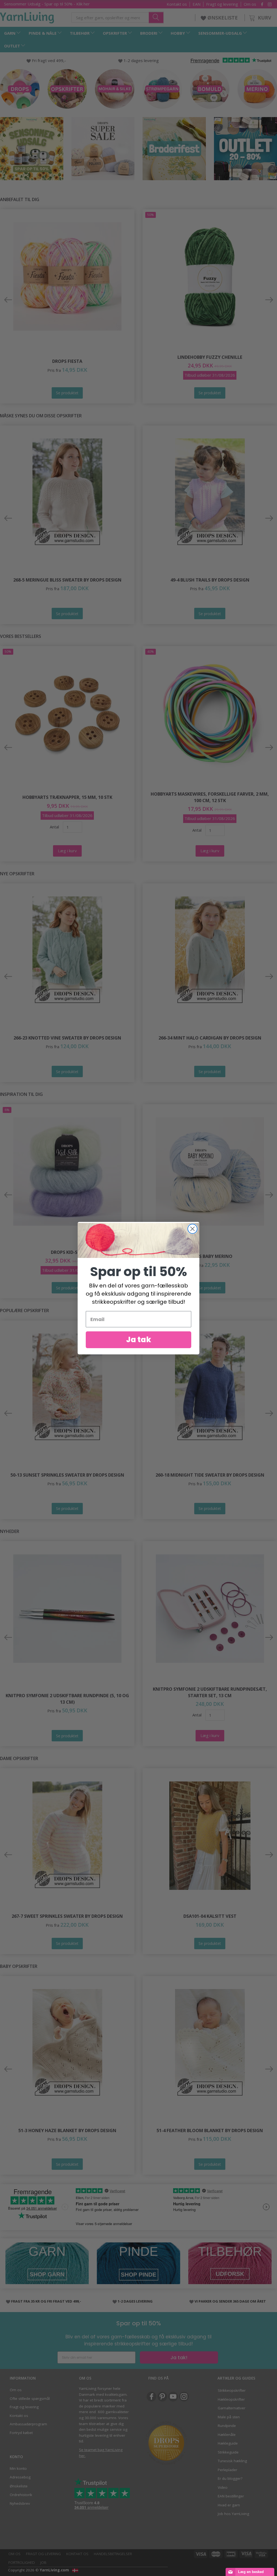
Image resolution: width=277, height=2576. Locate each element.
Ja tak (139, 1340)
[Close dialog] (192, 1229)
